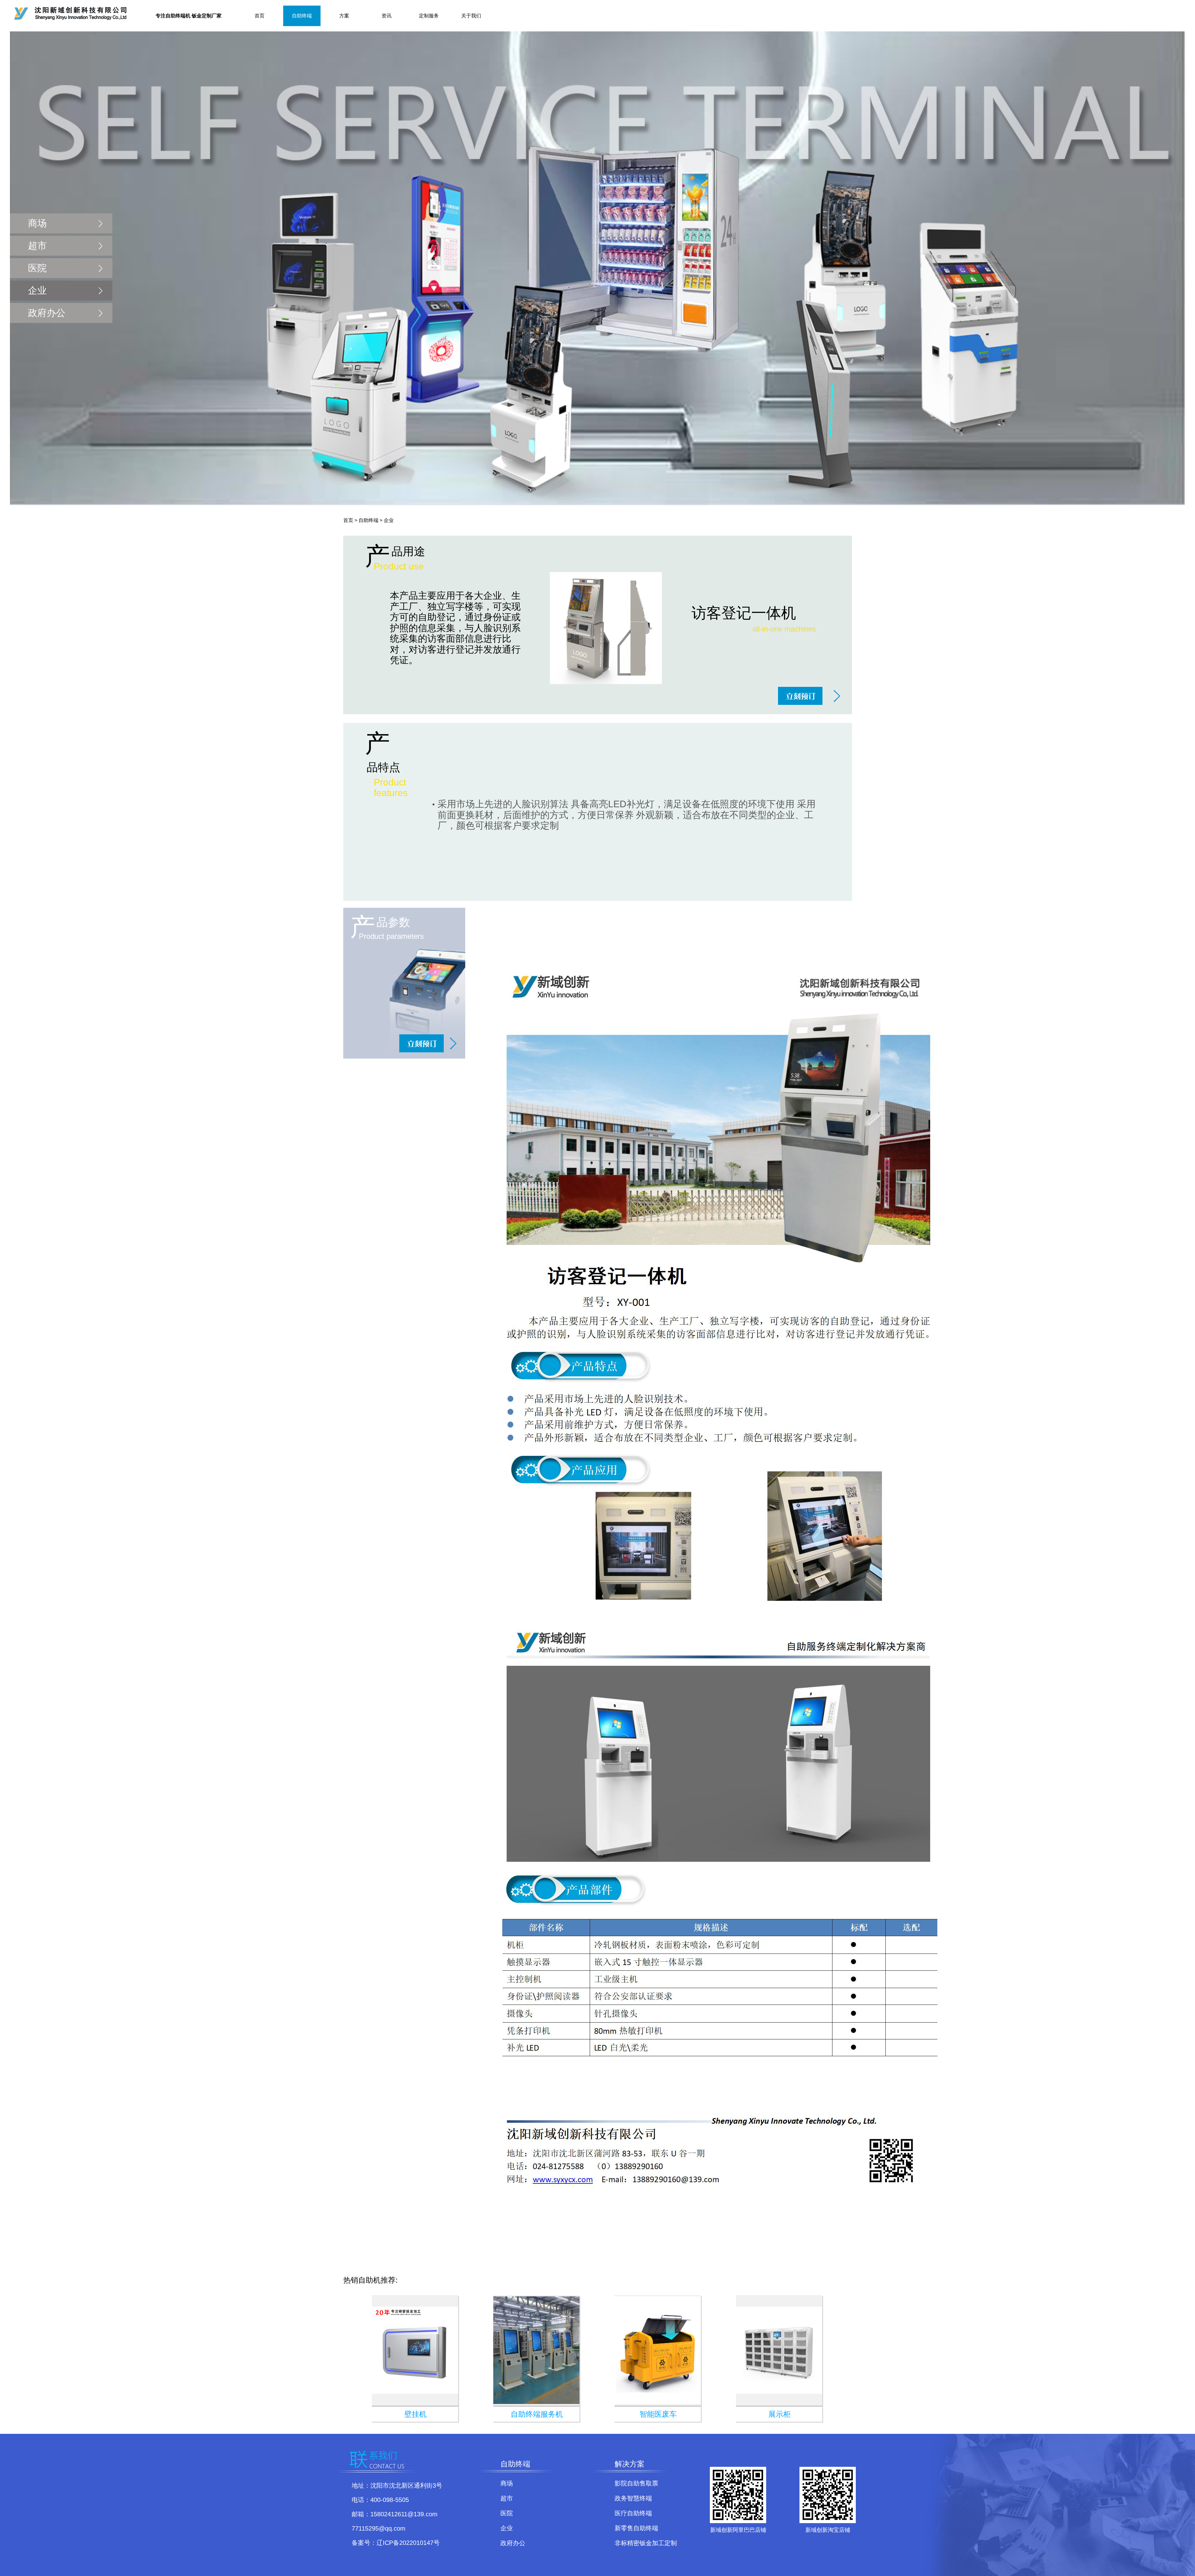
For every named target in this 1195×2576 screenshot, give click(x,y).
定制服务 (429, 16)
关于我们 (471, 16)
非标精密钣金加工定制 (646, 2543)
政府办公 (47, 313)
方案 (344, 16)
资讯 (387, 16)
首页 (260, 16)
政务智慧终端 (633, 2498)
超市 (37, 246)
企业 (37, 290)
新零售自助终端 (636, 2528)
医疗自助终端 (633, 2513)
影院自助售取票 (636, 2483)
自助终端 (302, 16)
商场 (37, 223)
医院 (37, 268)
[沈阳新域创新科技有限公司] (718, 1579)
